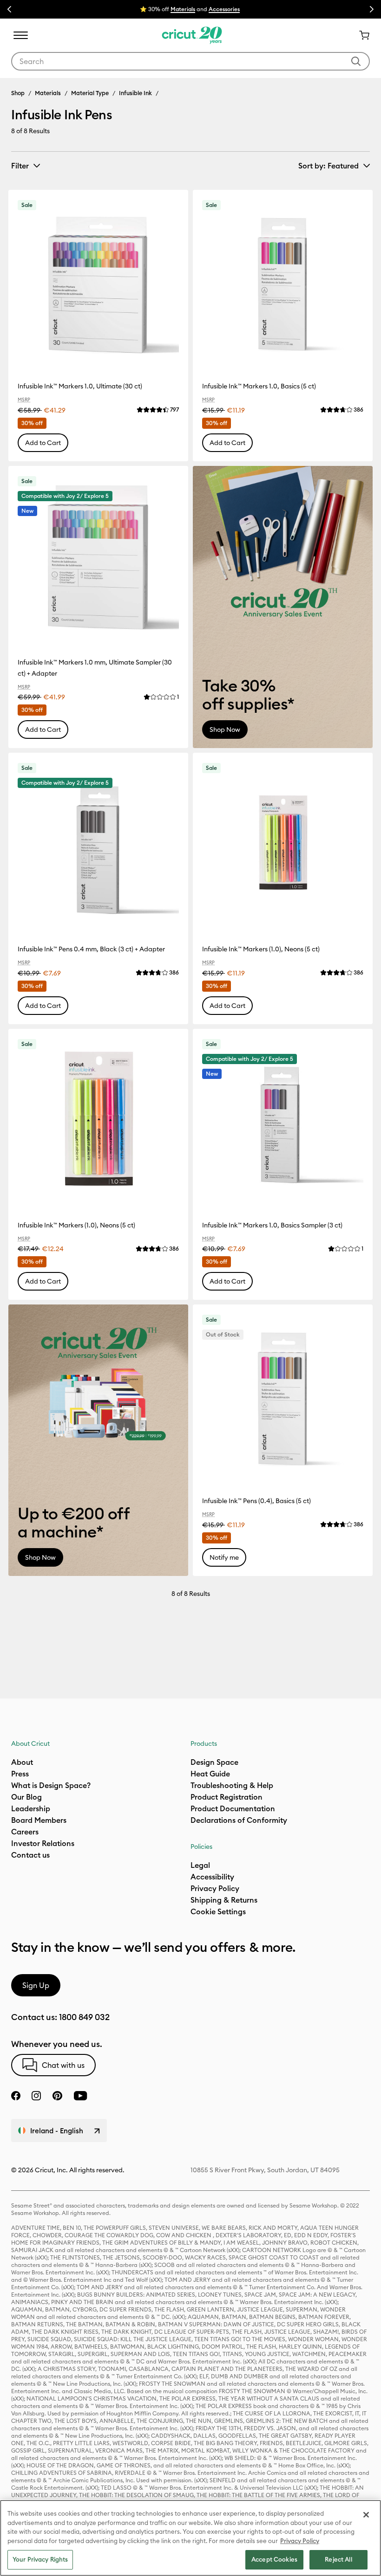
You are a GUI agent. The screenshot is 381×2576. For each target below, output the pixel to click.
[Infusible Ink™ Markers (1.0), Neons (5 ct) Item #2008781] (283, 843)
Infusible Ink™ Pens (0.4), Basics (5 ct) (256, 1501)
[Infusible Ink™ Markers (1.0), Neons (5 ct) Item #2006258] (98, 1119)
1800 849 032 (84, 2017)
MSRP (24, 400)
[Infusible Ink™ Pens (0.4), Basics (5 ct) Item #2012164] (283, 1394)
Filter (20, 166)
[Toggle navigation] (20, 35)
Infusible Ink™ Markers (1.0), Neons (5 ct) (261, 949)
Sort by (328, 166)
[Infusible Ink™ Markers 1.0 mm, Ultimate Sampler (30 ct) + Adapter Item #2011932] (98, 556)
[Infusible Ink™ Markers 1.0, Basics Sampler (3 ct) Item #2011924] (283, 1119)
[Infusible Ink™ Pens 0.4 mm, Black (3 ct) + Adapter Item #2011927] (98, 843)
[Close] (366, 2515)
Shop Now (225, 730)
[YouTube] (80, 2096)
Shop (18, 93)
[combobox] (190, 61)
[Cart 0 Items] (361, 35)
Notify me (224, 1557)
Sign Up (36, 1985)
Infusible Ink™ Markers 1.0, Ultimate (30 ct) (80, 386)
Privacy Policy (300, 2541)
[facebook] (16, 2096)
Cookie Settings (218, 1911)
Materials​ (183, 9)
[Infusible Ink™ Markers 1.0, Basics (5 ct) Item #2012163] (283, 280)
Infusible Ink (135, 93)
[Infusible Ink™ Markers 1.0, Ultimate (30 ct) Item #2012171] (98, 280)
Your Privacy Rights (40, 2559)
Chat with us (63, 2065)
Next (372, 9)
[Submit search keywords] (356, 61)
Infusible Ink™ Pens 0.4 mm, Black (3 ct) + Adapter (91, 949)
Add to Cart (43, 443)
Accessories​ (224, 9)
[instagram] (36, 2096)
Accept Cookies (274, 2559)
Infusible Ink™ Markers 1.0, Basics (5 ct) (259, 386)
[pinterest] (57, 2096)
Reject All (338, 2559)
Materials (48, 93)
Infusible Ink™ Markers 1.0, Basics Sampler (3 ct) (272, 1225)
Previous (9, 9)
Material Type (90, 93)
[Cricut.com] (191, 35)
